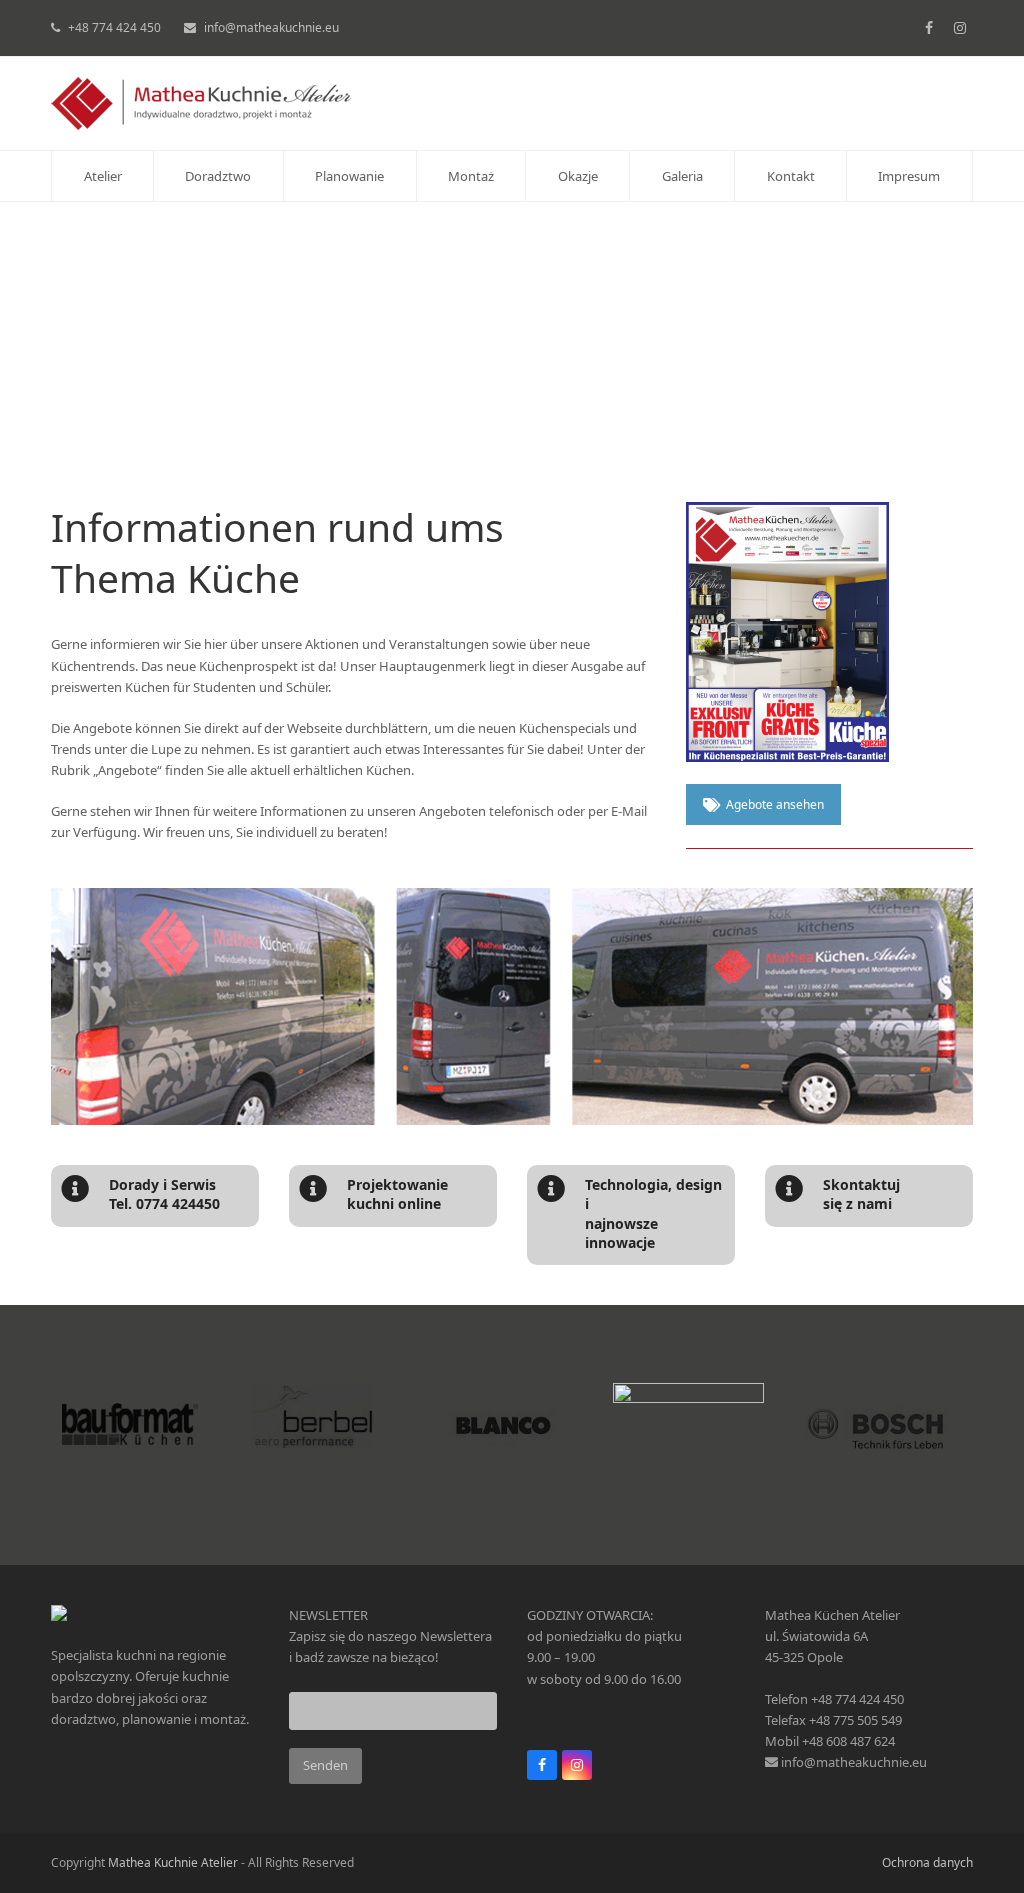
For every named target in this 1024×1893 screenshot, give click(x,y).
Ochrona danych (927, 1862)
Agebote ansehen (775, 804)
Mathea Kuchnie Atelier (173, 1862)
